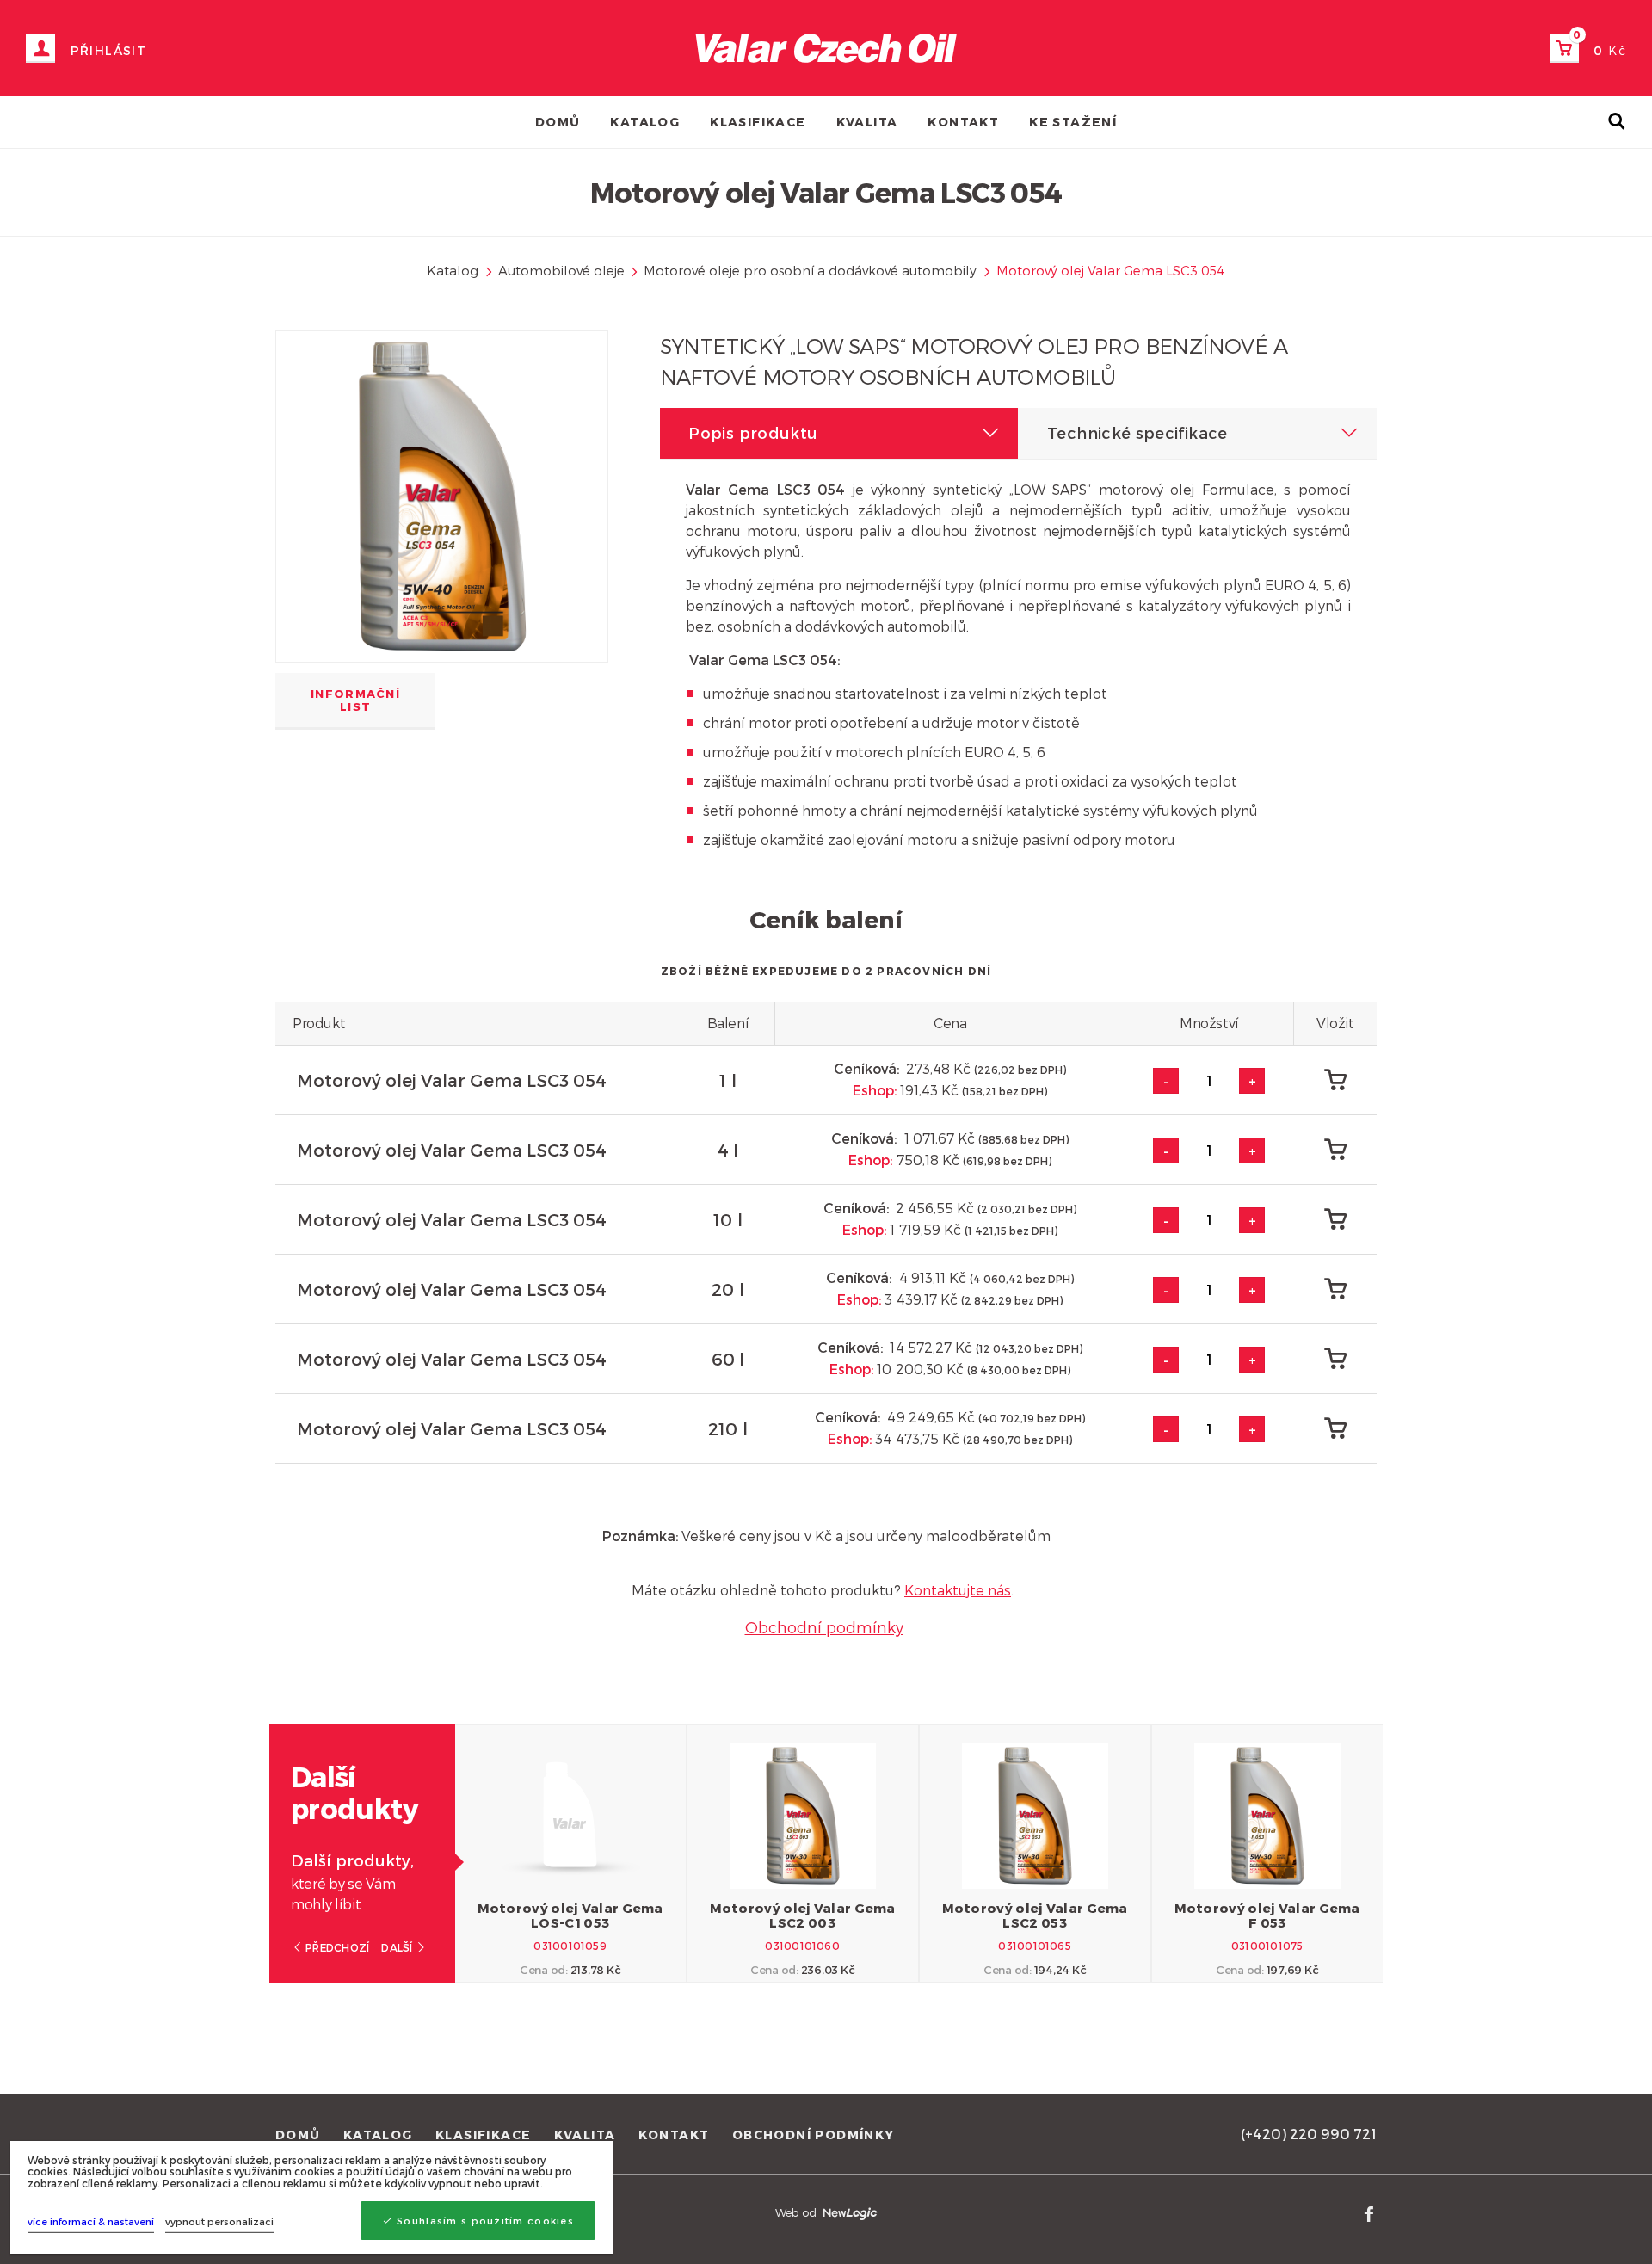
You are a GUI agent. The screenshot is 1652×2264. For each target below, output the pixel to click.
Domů (558, 122)
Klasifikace (758, 122)
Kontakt (963, 122)
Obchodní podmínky (824, 1627)
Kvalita (867, 122)
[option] (570, 1854)
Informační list (355, 700)
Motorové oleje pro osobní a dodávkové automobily (810, 270)
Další (398, 1947)
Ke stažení (1073, 122)
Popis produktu (753, 432)
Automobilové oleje (561, 270)
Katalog (645, 122)
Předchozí (336, 1947)
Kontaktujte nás (958, 1590)
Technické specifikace (1137, 432)
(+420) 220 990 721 (1309, 2134)
